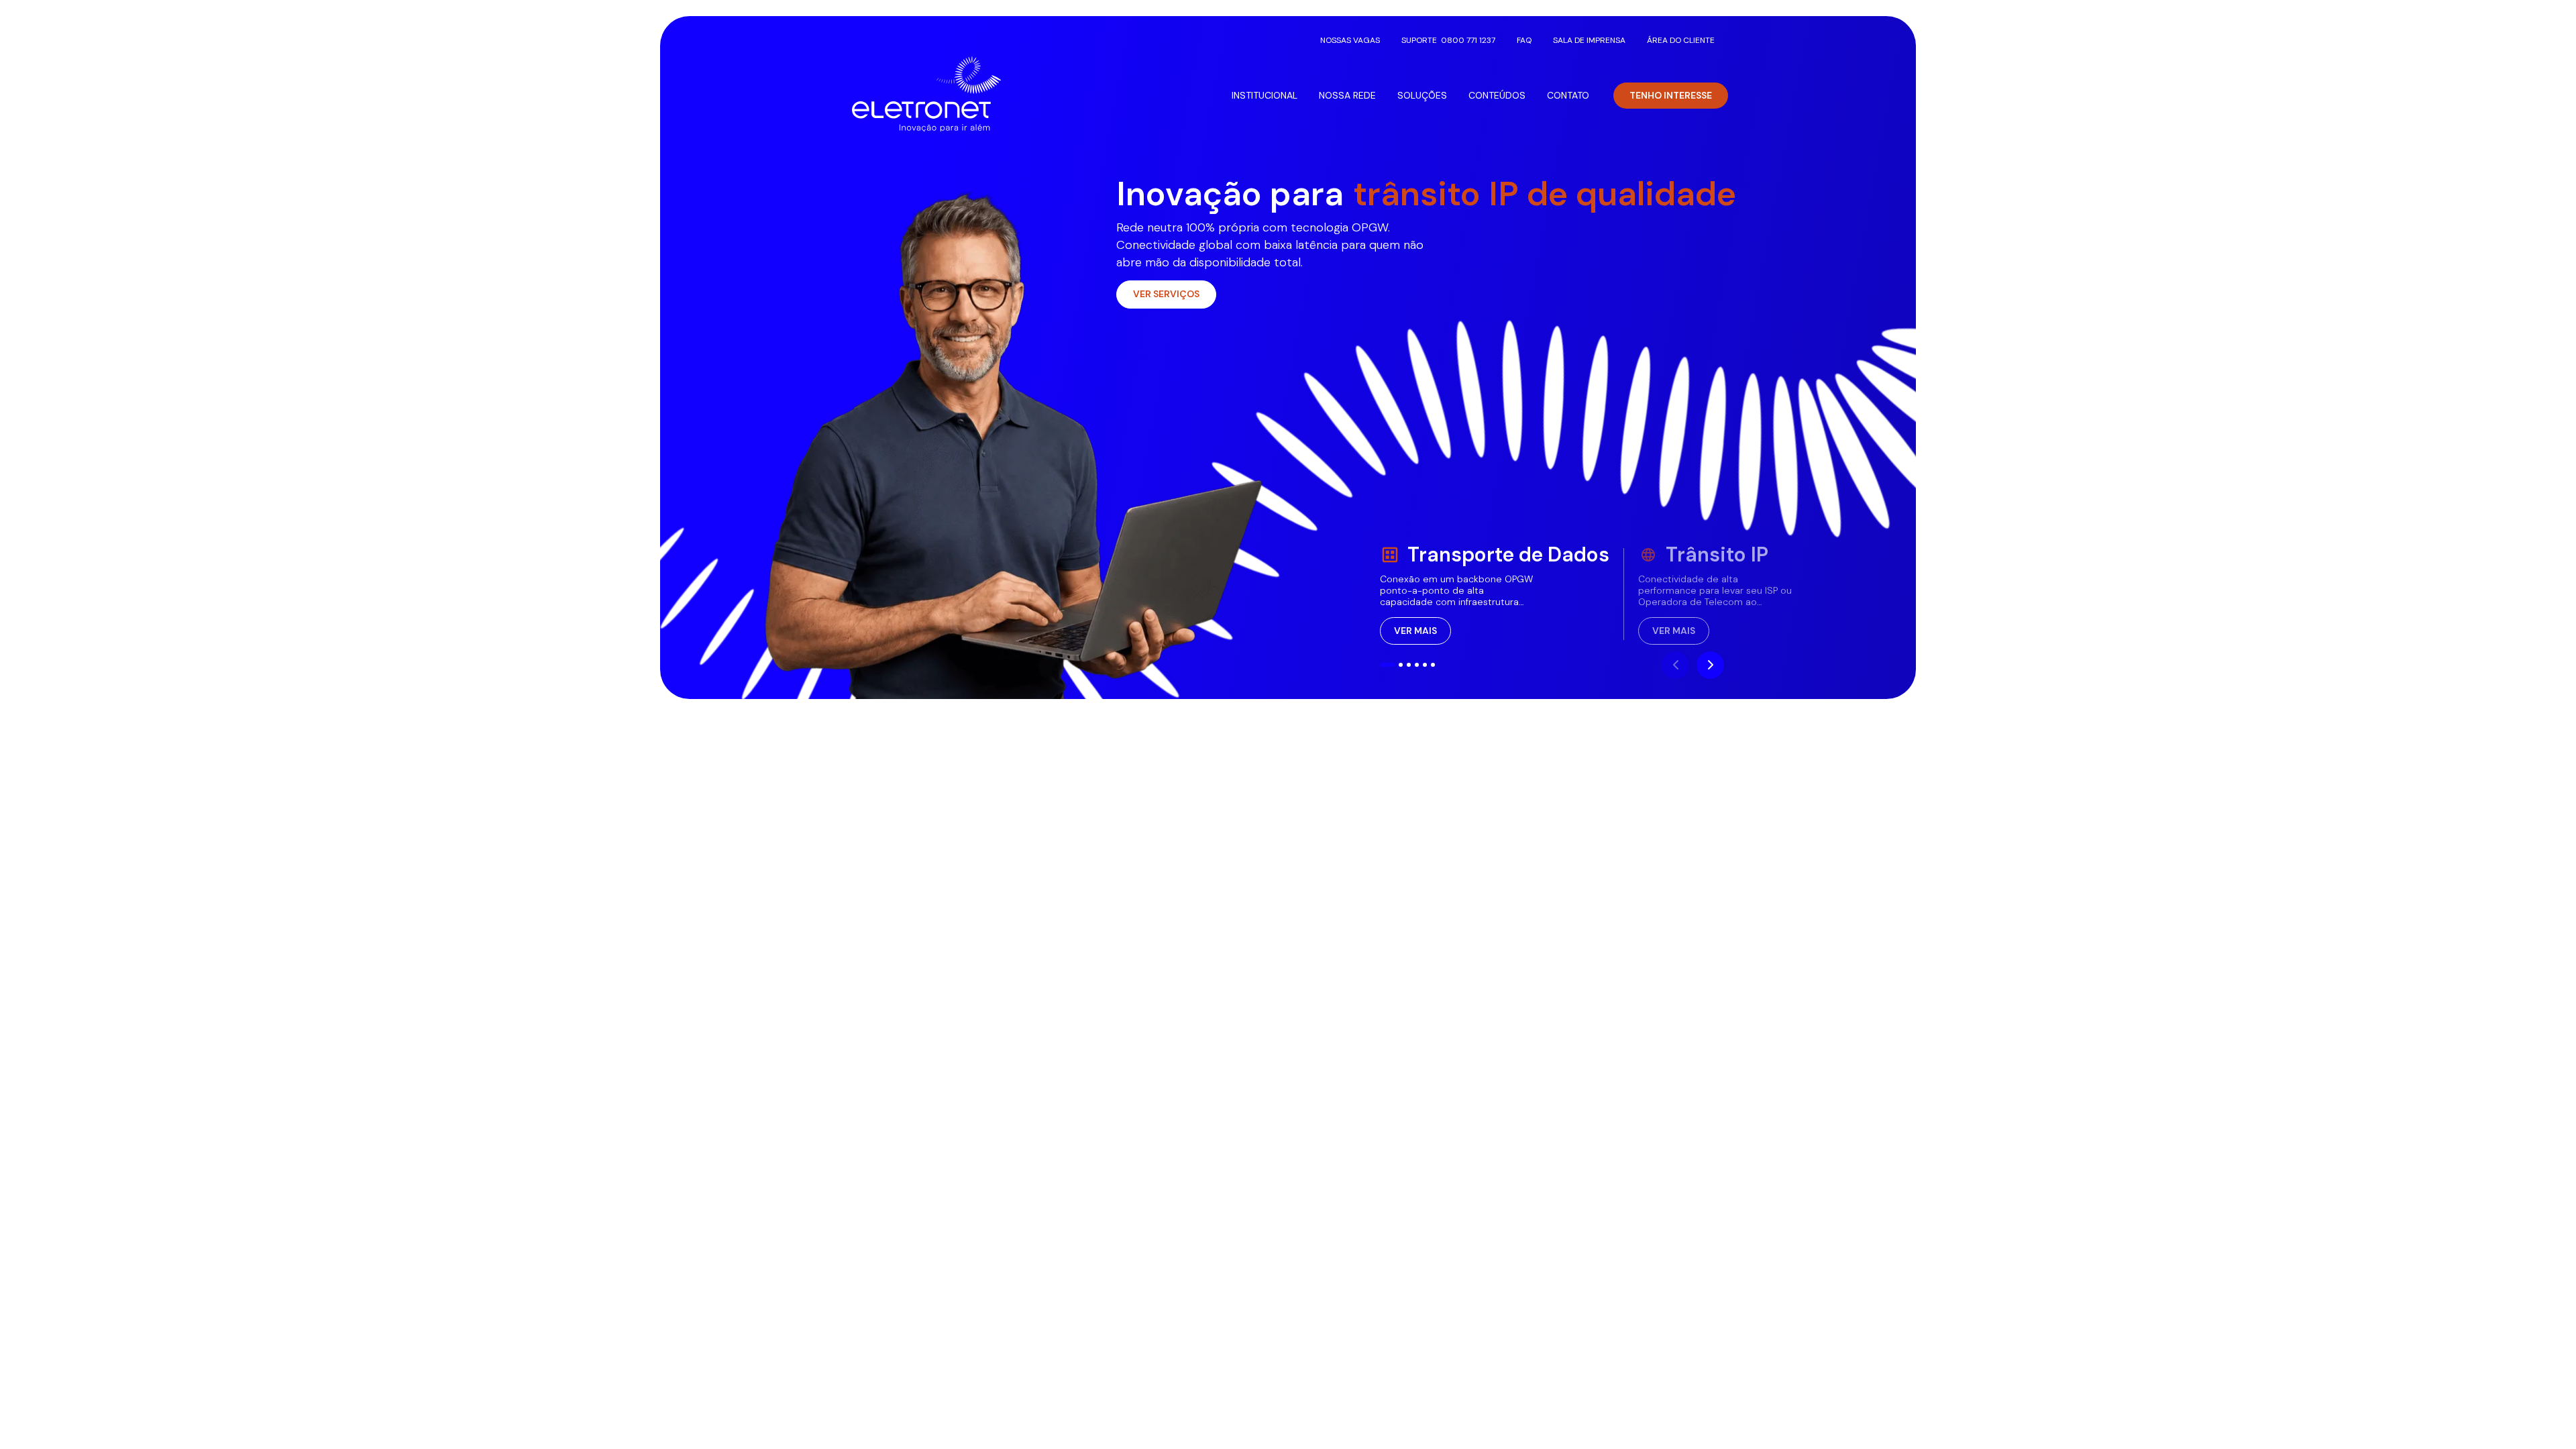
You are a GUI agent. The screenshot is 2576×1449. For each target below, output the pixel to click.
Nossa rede (1347, 95)
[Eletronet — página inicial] (926, 94)
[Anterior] (1675, 665)
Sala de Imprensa (1589, 40)
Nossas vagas (1350, 40)
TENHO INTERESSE (1671, 95)
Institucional (1265, 95)
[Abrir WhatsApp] (2542, 1415)
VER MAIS (1415, 631)
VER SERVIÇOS (1166, 294)
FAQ (1524, 40)
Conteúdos (1497, 95)
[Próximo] (1710, 665)
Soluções (1422, 95)
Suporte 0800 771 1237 (1448, 40)
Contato (1568, 95)
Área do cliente (1681, 40)
